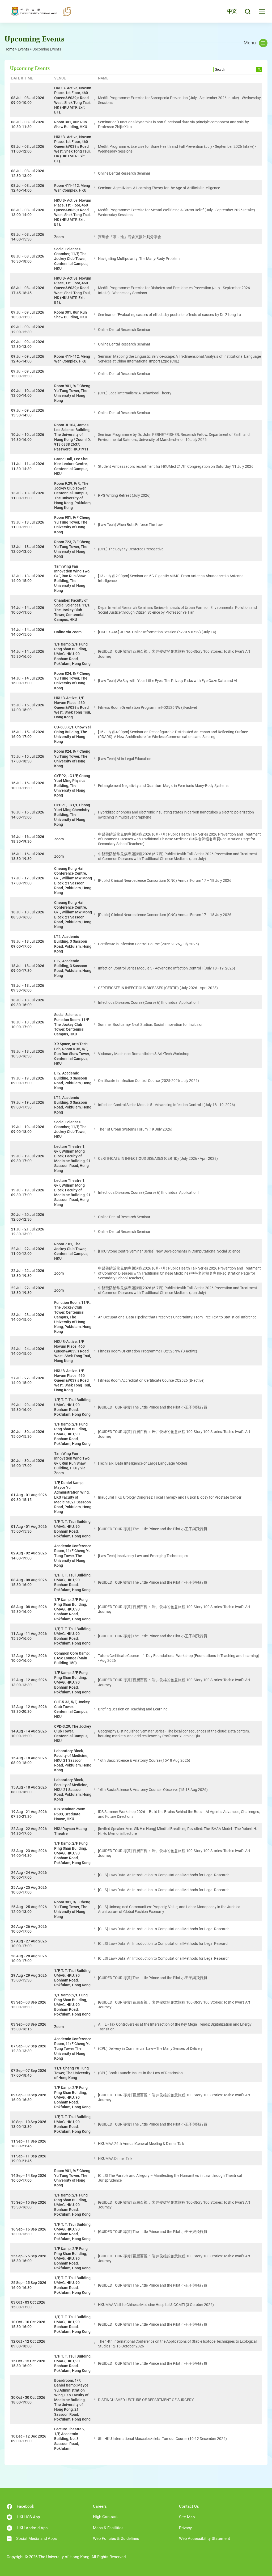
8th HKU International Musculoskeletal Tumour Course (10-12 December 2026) (162, 2439)
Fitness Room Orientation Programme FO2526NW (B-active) (148, 707)
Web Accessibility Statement (205, 2539)
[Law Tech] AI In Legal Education (125, 759)
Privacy (185, 2528)
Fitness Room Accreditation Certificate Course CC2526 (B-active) (151, 1380)
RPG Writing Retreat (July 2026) (124, 495)
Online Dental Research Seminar (124, 173)
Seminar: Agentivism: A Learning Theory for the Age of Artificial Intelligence (159, 188)
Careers (100, 2506)
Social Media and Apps (37, 2539)
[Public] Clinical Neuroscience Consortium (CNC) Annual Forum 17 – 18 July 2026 (165, 880)
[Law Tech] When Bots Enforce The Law (130, 525)
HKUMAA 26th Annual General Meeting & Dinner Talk (141, 2144)
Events (23, 49)
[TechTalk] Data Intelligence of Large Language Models (143, 1463)
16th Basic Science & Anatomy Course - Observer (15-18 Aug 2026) (153, 1790)
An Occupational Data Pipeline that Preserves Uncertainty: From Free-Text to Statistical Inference (177, 1317)
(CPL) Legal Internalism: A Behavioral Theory (135, 393)
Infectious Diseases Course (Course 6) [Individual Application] (148, 1002)
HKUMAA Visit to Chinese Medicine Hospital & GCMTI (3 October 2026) (156, 2305)
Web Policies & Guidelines (116, 2539)
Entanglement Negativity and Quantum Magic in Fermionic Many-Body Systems (163, 786)
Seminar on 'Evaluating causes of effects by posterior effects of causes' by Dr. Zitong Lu (169, 315)
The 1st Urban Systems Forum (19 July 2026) (135, 1129)
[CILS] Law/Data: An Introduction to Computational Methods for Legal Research (164, 1875)
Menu (250, 43)
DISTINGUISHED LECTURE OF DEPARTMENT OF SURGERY (146, 2400)
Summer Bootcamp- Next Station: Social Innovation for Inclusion (151, 1025)
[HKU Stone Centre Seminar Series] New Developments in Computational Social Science (169, 1251)
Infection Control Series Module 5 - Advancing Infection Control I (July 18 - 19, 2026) (167, 968)
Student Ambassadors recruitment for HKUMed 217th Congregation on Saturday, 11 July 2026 (176, 466)
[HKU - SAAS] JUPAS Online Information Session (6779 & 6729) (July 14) (157, 632)
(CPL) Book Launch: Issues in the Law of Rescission (140, 2073)
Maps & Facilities (108, 2528)
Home (9, 49)
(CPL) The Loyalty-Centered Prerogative (131, 549)
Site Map (187, 2517)
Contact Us (189, 2506)
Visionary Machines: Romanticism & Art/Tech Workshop (144, 1054)
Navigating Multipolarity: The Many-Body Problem (139, 259)
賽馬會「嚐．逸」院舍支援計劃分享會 (130, 237)
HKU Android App (32, 2528)
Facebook (25, 2506)
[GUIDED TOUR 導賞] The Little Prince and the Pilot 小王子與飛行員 (153, 1407)
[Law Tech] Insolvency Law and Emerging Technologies (143, 1556)
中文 (232, 11)
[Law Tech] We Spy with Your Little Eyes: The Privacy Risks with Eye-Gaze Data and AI (168, 681)
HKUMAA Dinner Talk (115, 2158)
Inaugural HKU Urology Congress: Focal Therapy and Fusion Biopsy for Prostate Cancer (170, 1497)
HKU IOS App (28, 2517)
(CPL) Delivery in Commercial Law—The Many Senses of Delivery (150, 2048)
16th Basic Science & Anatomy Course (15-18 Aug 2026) (144, 1760)
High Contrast (105, 2517)
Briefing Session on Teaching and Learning (133, 1709)
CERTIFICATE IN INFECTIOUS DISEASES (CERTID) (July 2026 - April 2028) (158, 988)
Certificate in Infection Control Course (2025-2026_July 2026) (148, 944)
